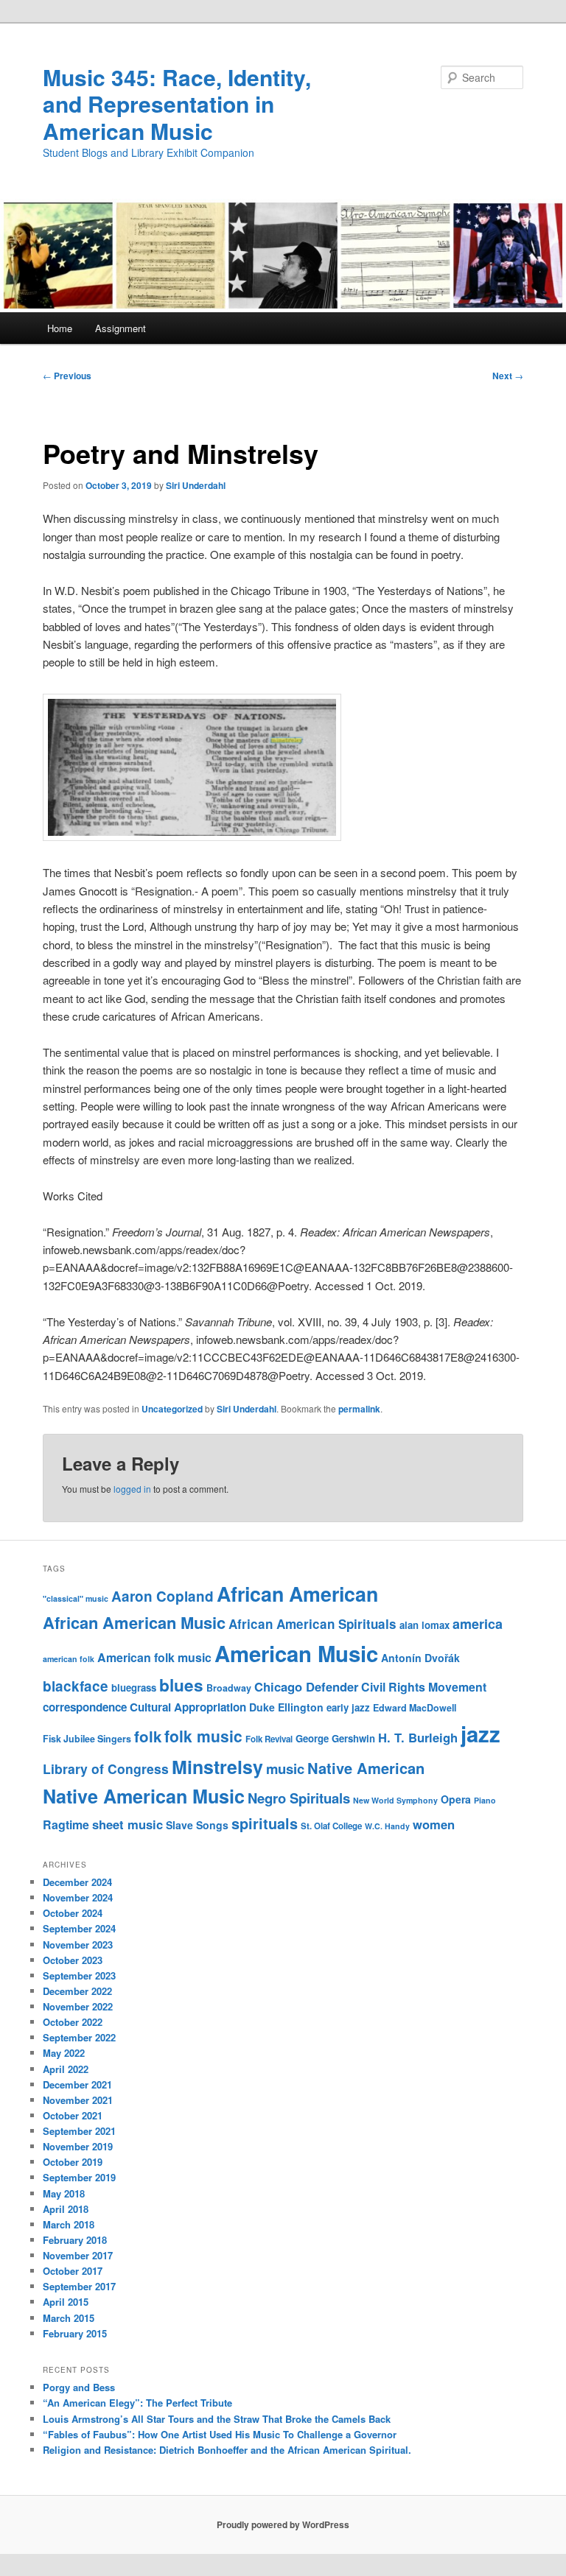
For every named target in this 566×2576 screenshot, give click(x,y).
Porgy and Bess (79, 2387)
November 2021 (78, 2100)
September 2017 (79, 2286)
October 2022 (73, 2022)
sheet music (127, 1824)
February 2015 (75, 2333)
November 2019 (78, 2146)
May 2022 (64, 2053)
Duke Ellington (286, 1707)
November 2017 (78, 2255)
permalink (359, 1409)
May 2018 (64, 2193)
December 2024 (77, 1882)
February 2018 (75, 2240)
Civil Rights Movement (424, 1687)
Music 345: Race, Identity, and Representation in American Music (177, 104)
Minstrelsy (217, 1767)
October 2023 (73, 1960)
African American (297, 1594)
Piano (485, 1800)
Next (508, 376)
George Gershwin (335, 1738)
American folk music (154, 1657)
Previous (67, 376)
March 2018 (69, 2224)
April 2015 (66, 2302)
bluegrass (134, 1688)
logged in (132, 1489)
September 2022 (79, 2037)
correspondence (85, 1707)
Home (60, 328)
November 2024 (78, 1897)
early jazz (348, 1707)
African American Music (134, 1622)
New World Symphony (395, 1800)
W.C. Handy (387, 1826)
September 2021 (79, 2131)
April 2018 (66, 2209)
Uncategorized (172, 1409)
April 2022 (66, 2069)
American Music (296, 1653)
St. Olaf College (331, 1826)
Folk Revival (269, 1739)
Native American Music (144, 1796)
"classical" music (76, 1598)
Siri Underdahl (196, 485)
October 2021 (73, 2115)
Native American (366, 1768)
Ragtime (66, 1824)
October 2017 (73, 2271)
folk (148, 1736)
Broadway (229, 1688)
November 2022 (78, 2006)
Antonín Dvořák (420, 1658)
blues (181, 1685)
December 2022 (77, 1991)
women (434, 1824)
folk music (203, 1736)
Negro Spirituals (299, 1798)
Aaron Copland (163, 1596)
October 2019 (73, 2162)
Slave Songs (197, 1825)
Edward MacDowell (415, 1708)
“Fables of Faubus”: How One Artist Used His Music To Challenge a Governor (220, 2434)
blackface (76, 1686)
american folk (69, 1659)
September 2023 (79, 1975)
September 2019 (79, 2177)
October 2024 (73, 1913)
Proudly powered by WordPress (283, 2524)
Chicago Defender (306, 1686)
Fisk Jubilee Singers (87, 1739)
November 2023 (78, 1945)
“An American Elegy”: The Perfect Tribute (137, 2403)
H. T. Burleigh (418, 1737)
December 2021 (77, 2084)
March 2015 (69, 2318)
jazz (481, 1734)
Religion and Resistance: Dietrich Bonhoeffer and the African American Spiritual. (227, 2450)
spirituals (265, 1823)
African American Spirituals (312, 1624)
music (285, 1769)
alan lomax (424, 1625)
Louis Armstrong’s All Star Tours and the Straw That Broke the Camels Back (217, 2419)
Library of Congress (106, 1769)
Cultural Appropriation (188, 1707)
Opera (456, 1799)
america (478, 1624)
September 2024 (79, 1928)
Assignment (120, 328)
